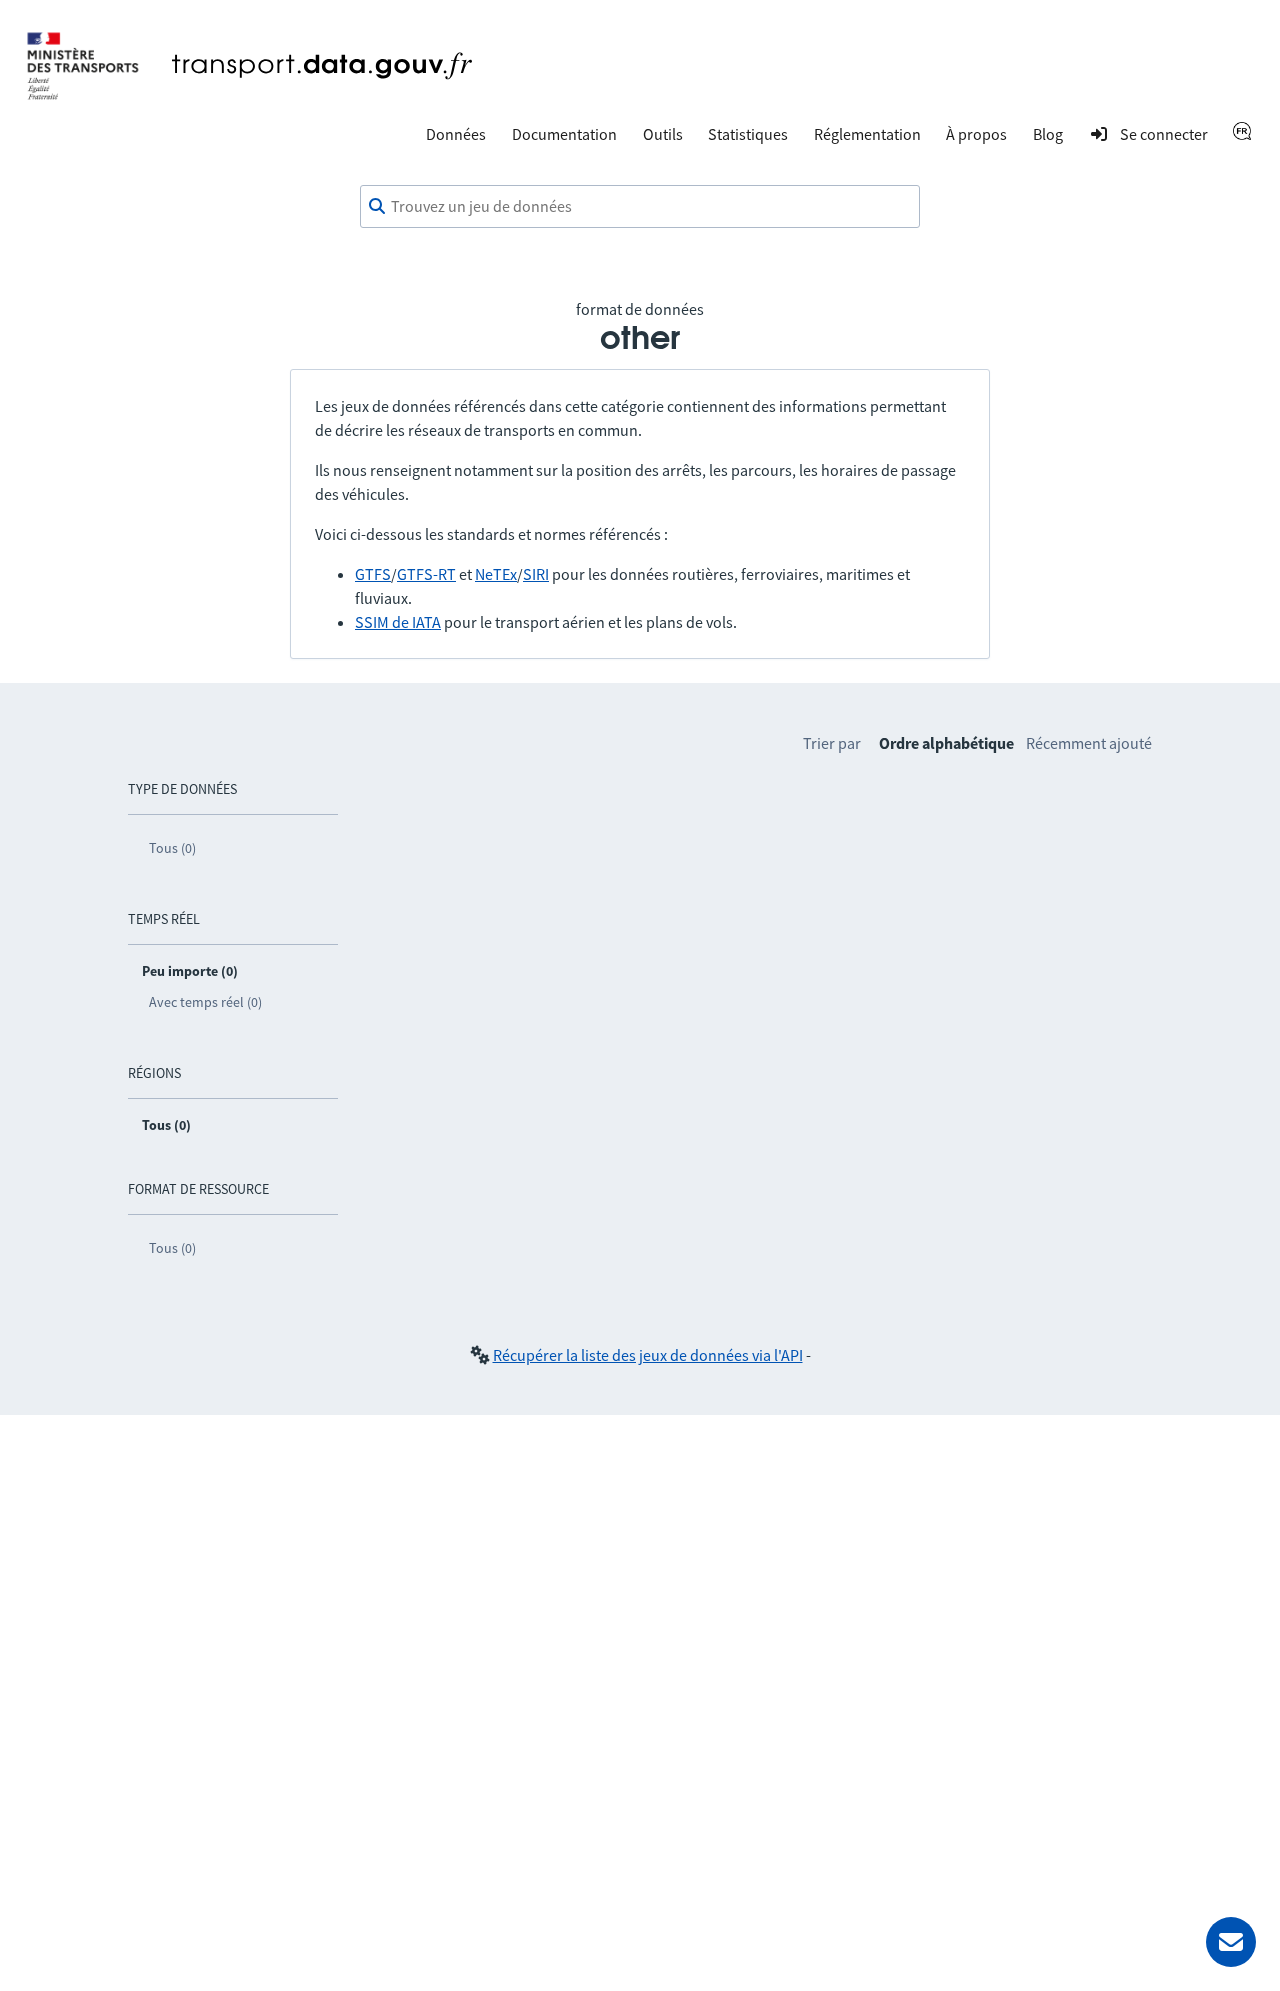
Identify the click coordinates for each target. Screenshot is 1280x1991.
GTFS (373, 574)
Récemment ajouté (1089, 743)
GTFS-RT (426, 574)
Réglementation (867, 134)
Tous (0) (172, 848)
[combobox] (640, 207)
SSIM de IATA (398, 622)
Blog (1048, 134)
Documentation (564, 134)
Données (456, 134)
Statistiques (748, 134)
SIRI (536, 574)
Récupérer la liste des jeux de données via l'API (648, 1355)
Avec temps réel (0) (205, 1002)
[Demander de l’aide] (1231, 1942)
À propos (976, 134)
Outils (663, 134)
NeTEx (496, 574)
